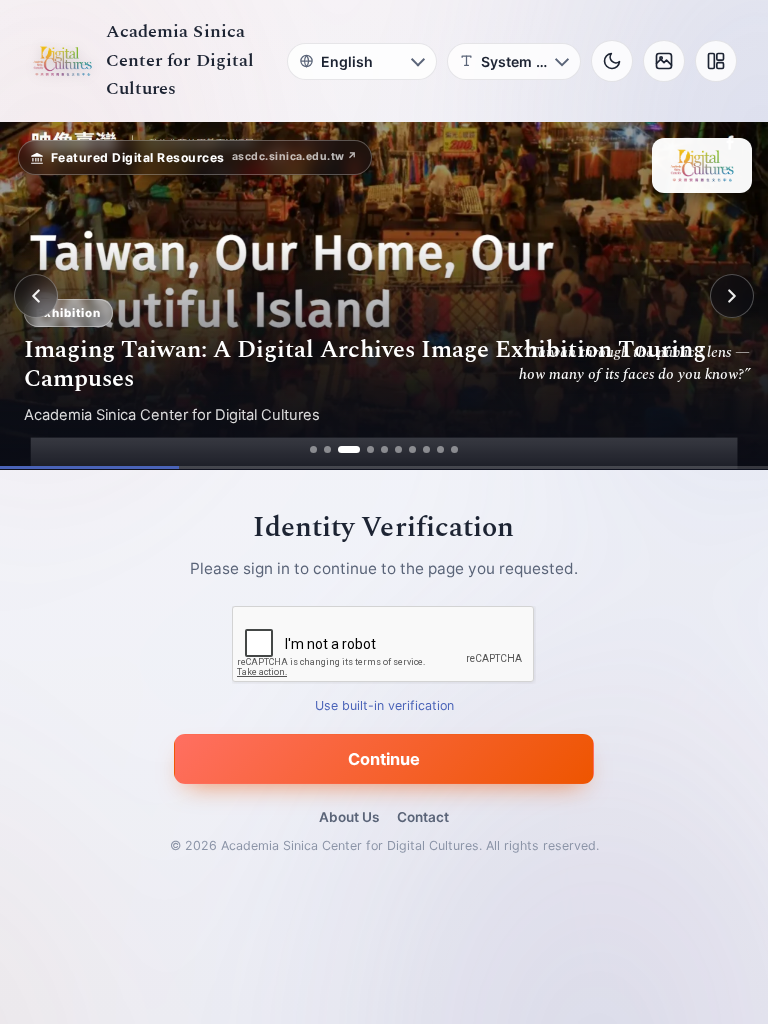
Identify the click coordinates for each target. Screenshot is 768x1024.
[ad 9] (440, 449)
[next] (732, 296)
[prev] (36, 296)
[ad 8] (426, 449)
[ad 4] (370, 449)
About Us (349, 817)
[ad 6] (398, 449)
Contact (423, 817)
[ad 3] (349, 449)
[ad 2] (327, 449)
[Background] (664, 61)
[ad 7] (412, 449)
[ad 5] (384, 449)
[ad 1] (313, 449)
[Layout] (716, 61)
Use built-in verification (384, 706)
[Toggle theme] (612, 61)
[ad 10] (454, 449)
